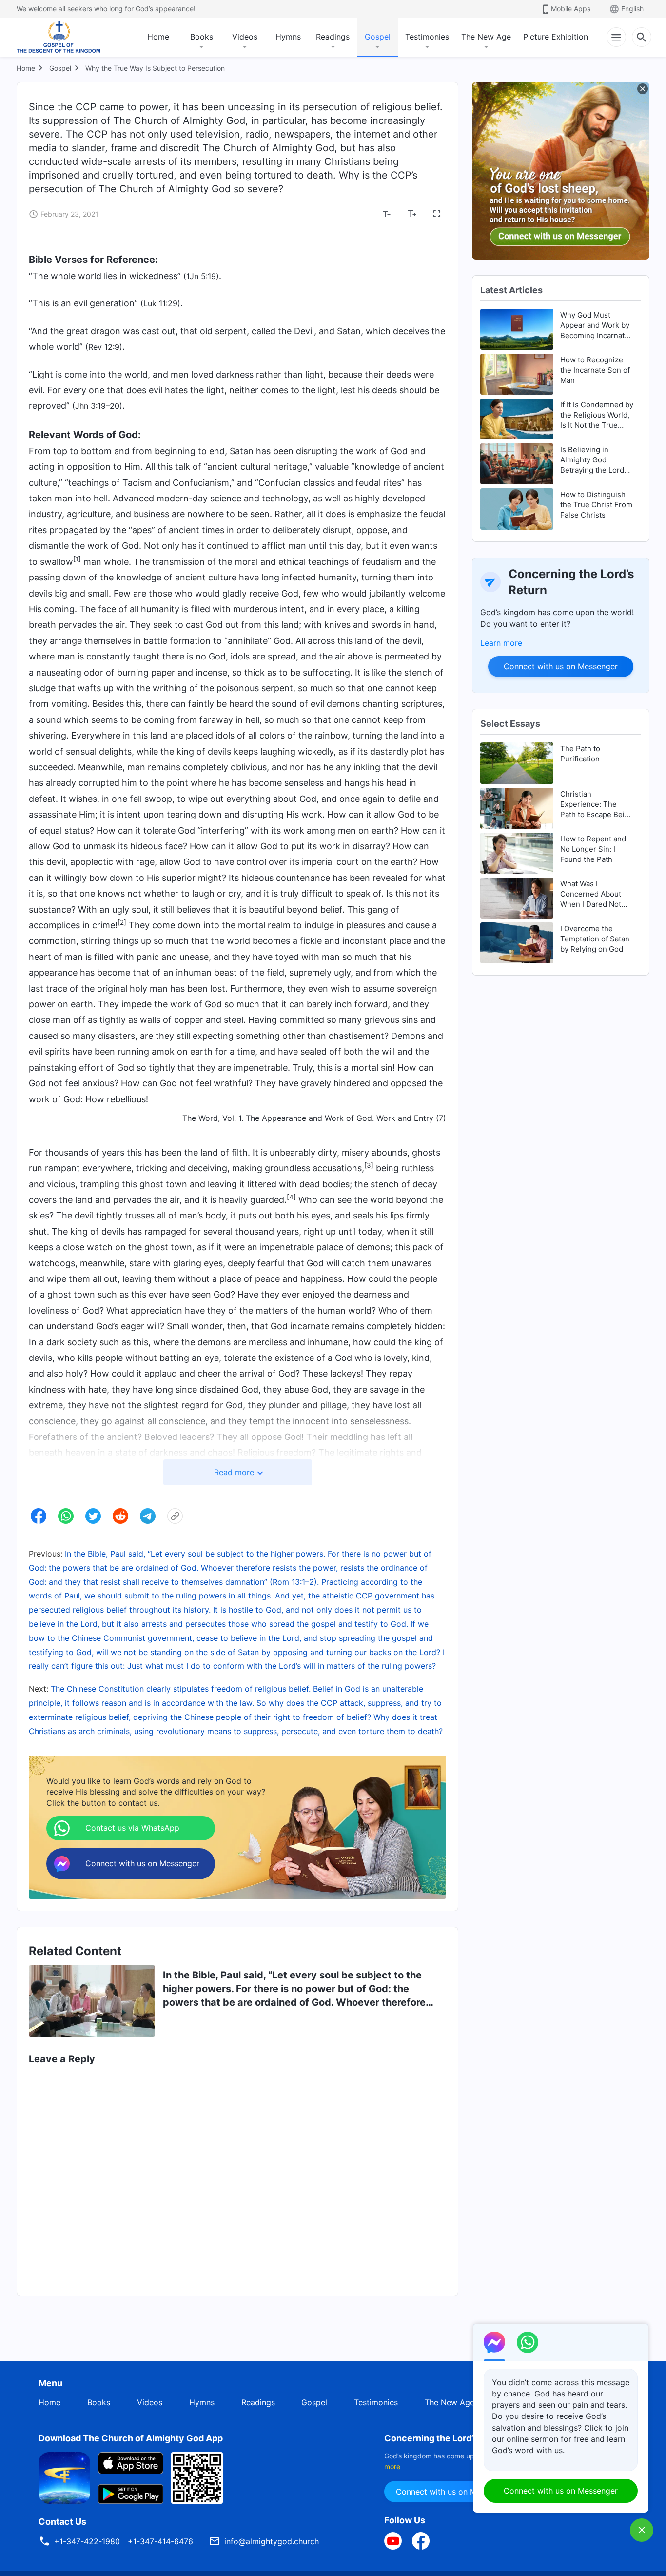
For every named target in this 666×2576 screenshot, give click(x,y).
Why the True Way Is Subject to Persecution (155, 68)
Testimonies (427, 37)
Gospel (378, 37)
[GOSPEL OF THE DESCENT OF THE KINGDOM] (58, 37)
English (632, 9)
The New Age (486, 37)
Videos (245, 37)
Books (202, 37)
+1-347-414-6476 (160, 2541)
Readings (333, 37)
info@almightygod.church (272, 2541)
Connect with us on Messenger (561, 666)
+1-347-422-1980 (87, 2541)
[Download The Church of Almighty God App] (64, 2477)
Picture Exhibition (556, 37)
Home (158, 37)
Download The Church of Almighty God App (131, 2438)
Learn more (501, 643)
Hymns (288, 37)
